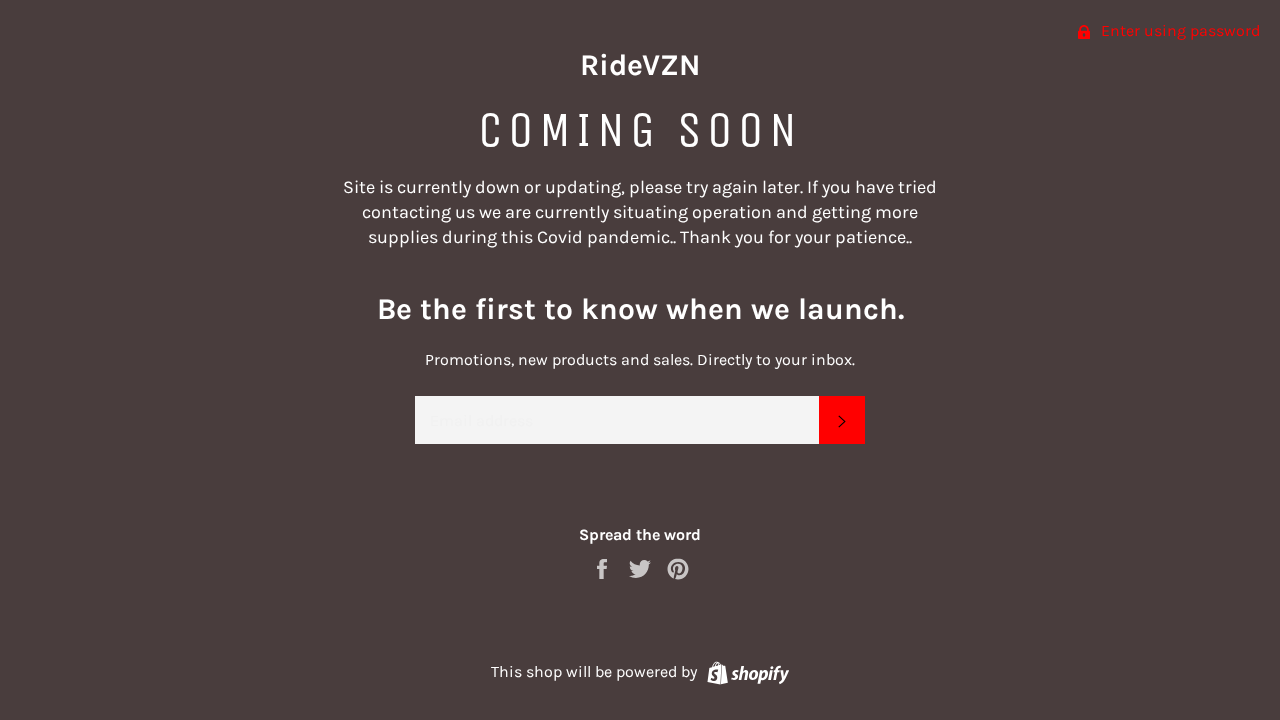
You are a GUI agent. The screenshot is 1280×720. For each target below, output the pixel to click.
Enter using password (1178, 30)
